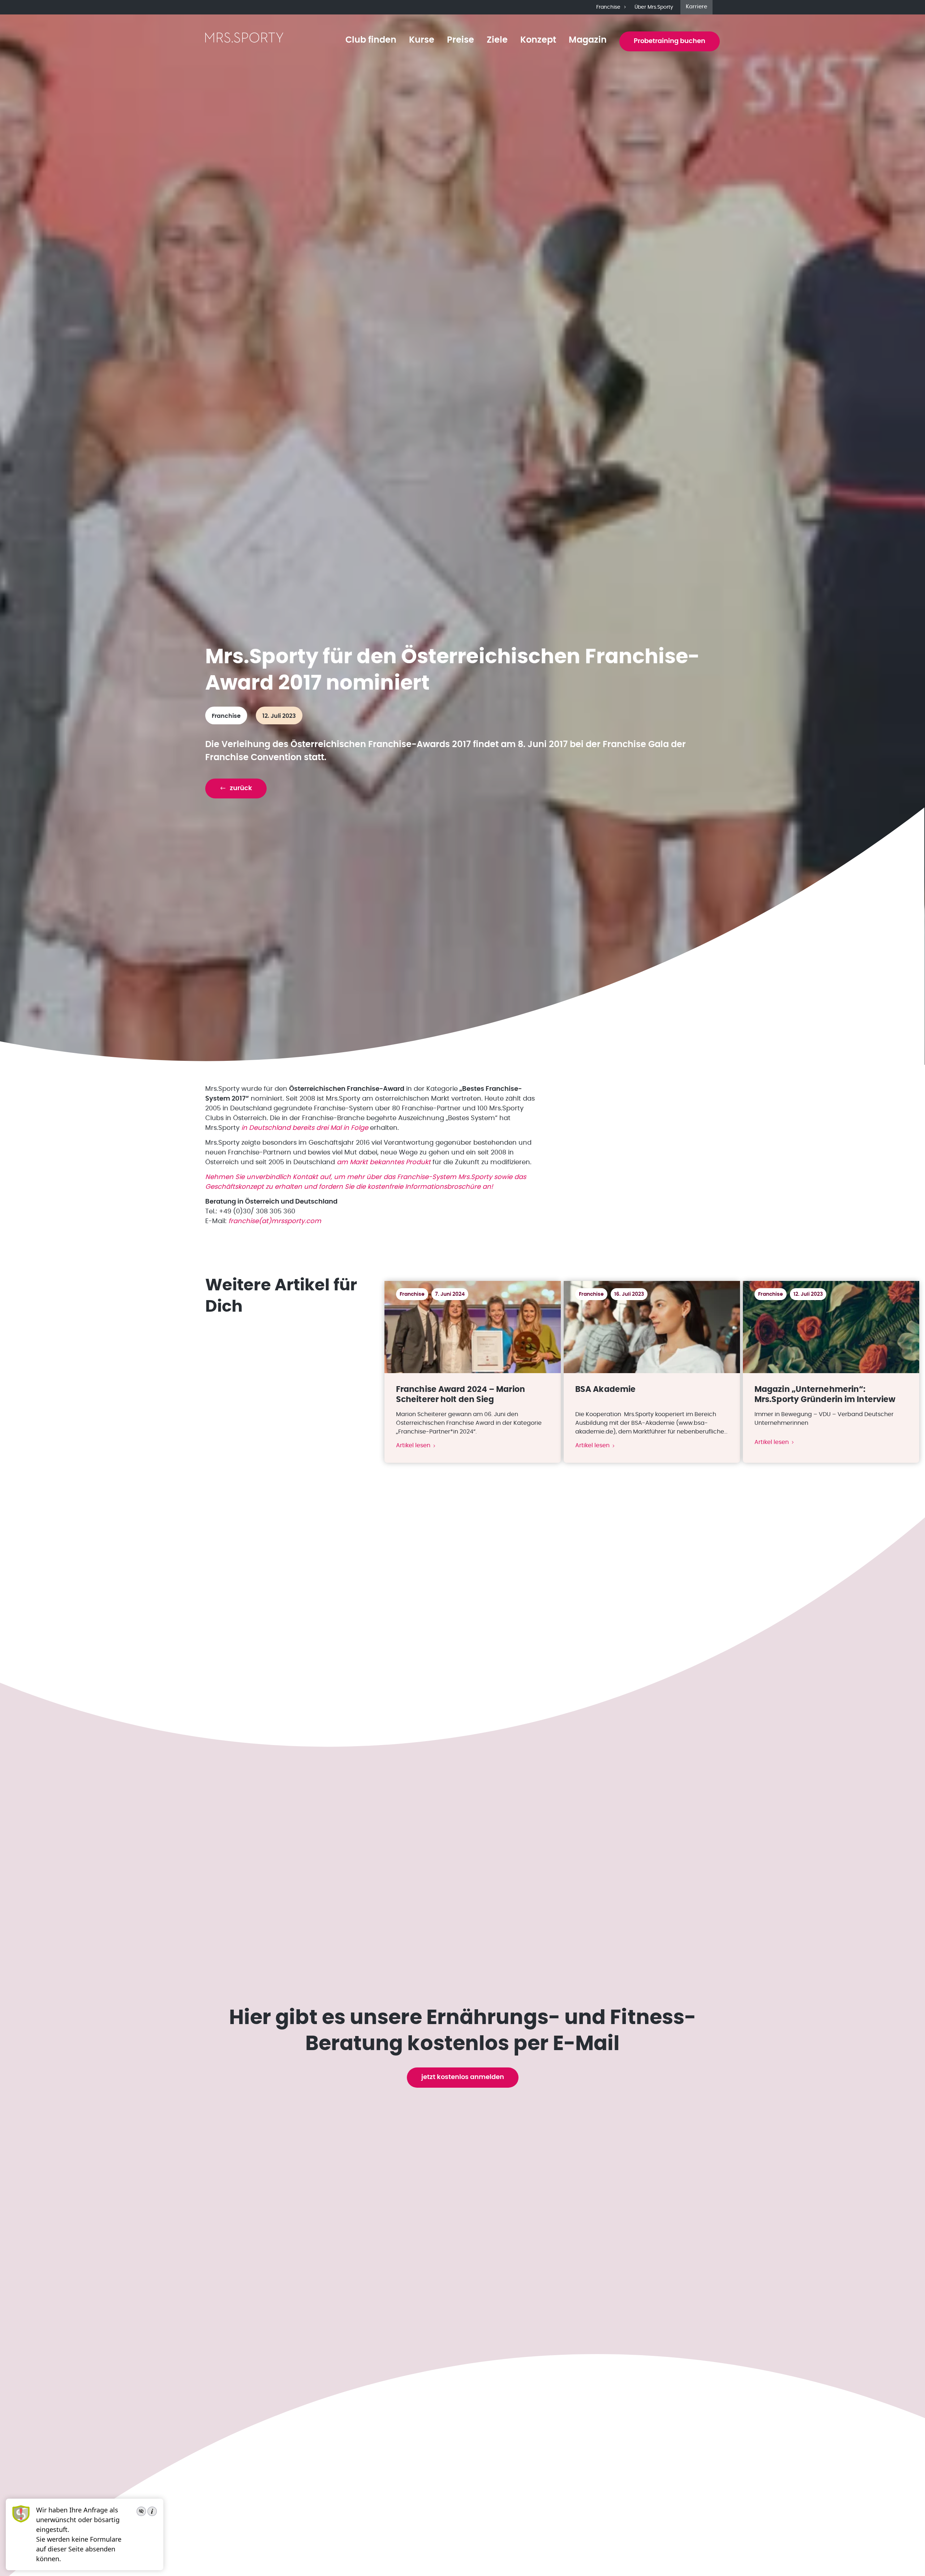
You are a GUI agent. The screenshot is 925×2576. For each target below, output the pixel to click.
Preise (461, 40)
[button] (236, 788)
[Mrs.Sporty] (244, 42)
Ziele (497, 40)
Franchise (608, 7)
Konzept (538, 40)
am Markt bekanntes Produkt (384, 1162)
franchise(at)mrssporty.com (275, 1221)
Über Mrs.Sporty (654, 7)
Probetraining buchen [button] (670, 41)
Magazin (588, 40)
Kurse (422, 40)
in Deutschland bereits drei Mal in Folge (305, 1128)
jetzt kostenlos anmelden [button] (463, 2077)
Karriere (696, 7)
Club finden (371, 40)
